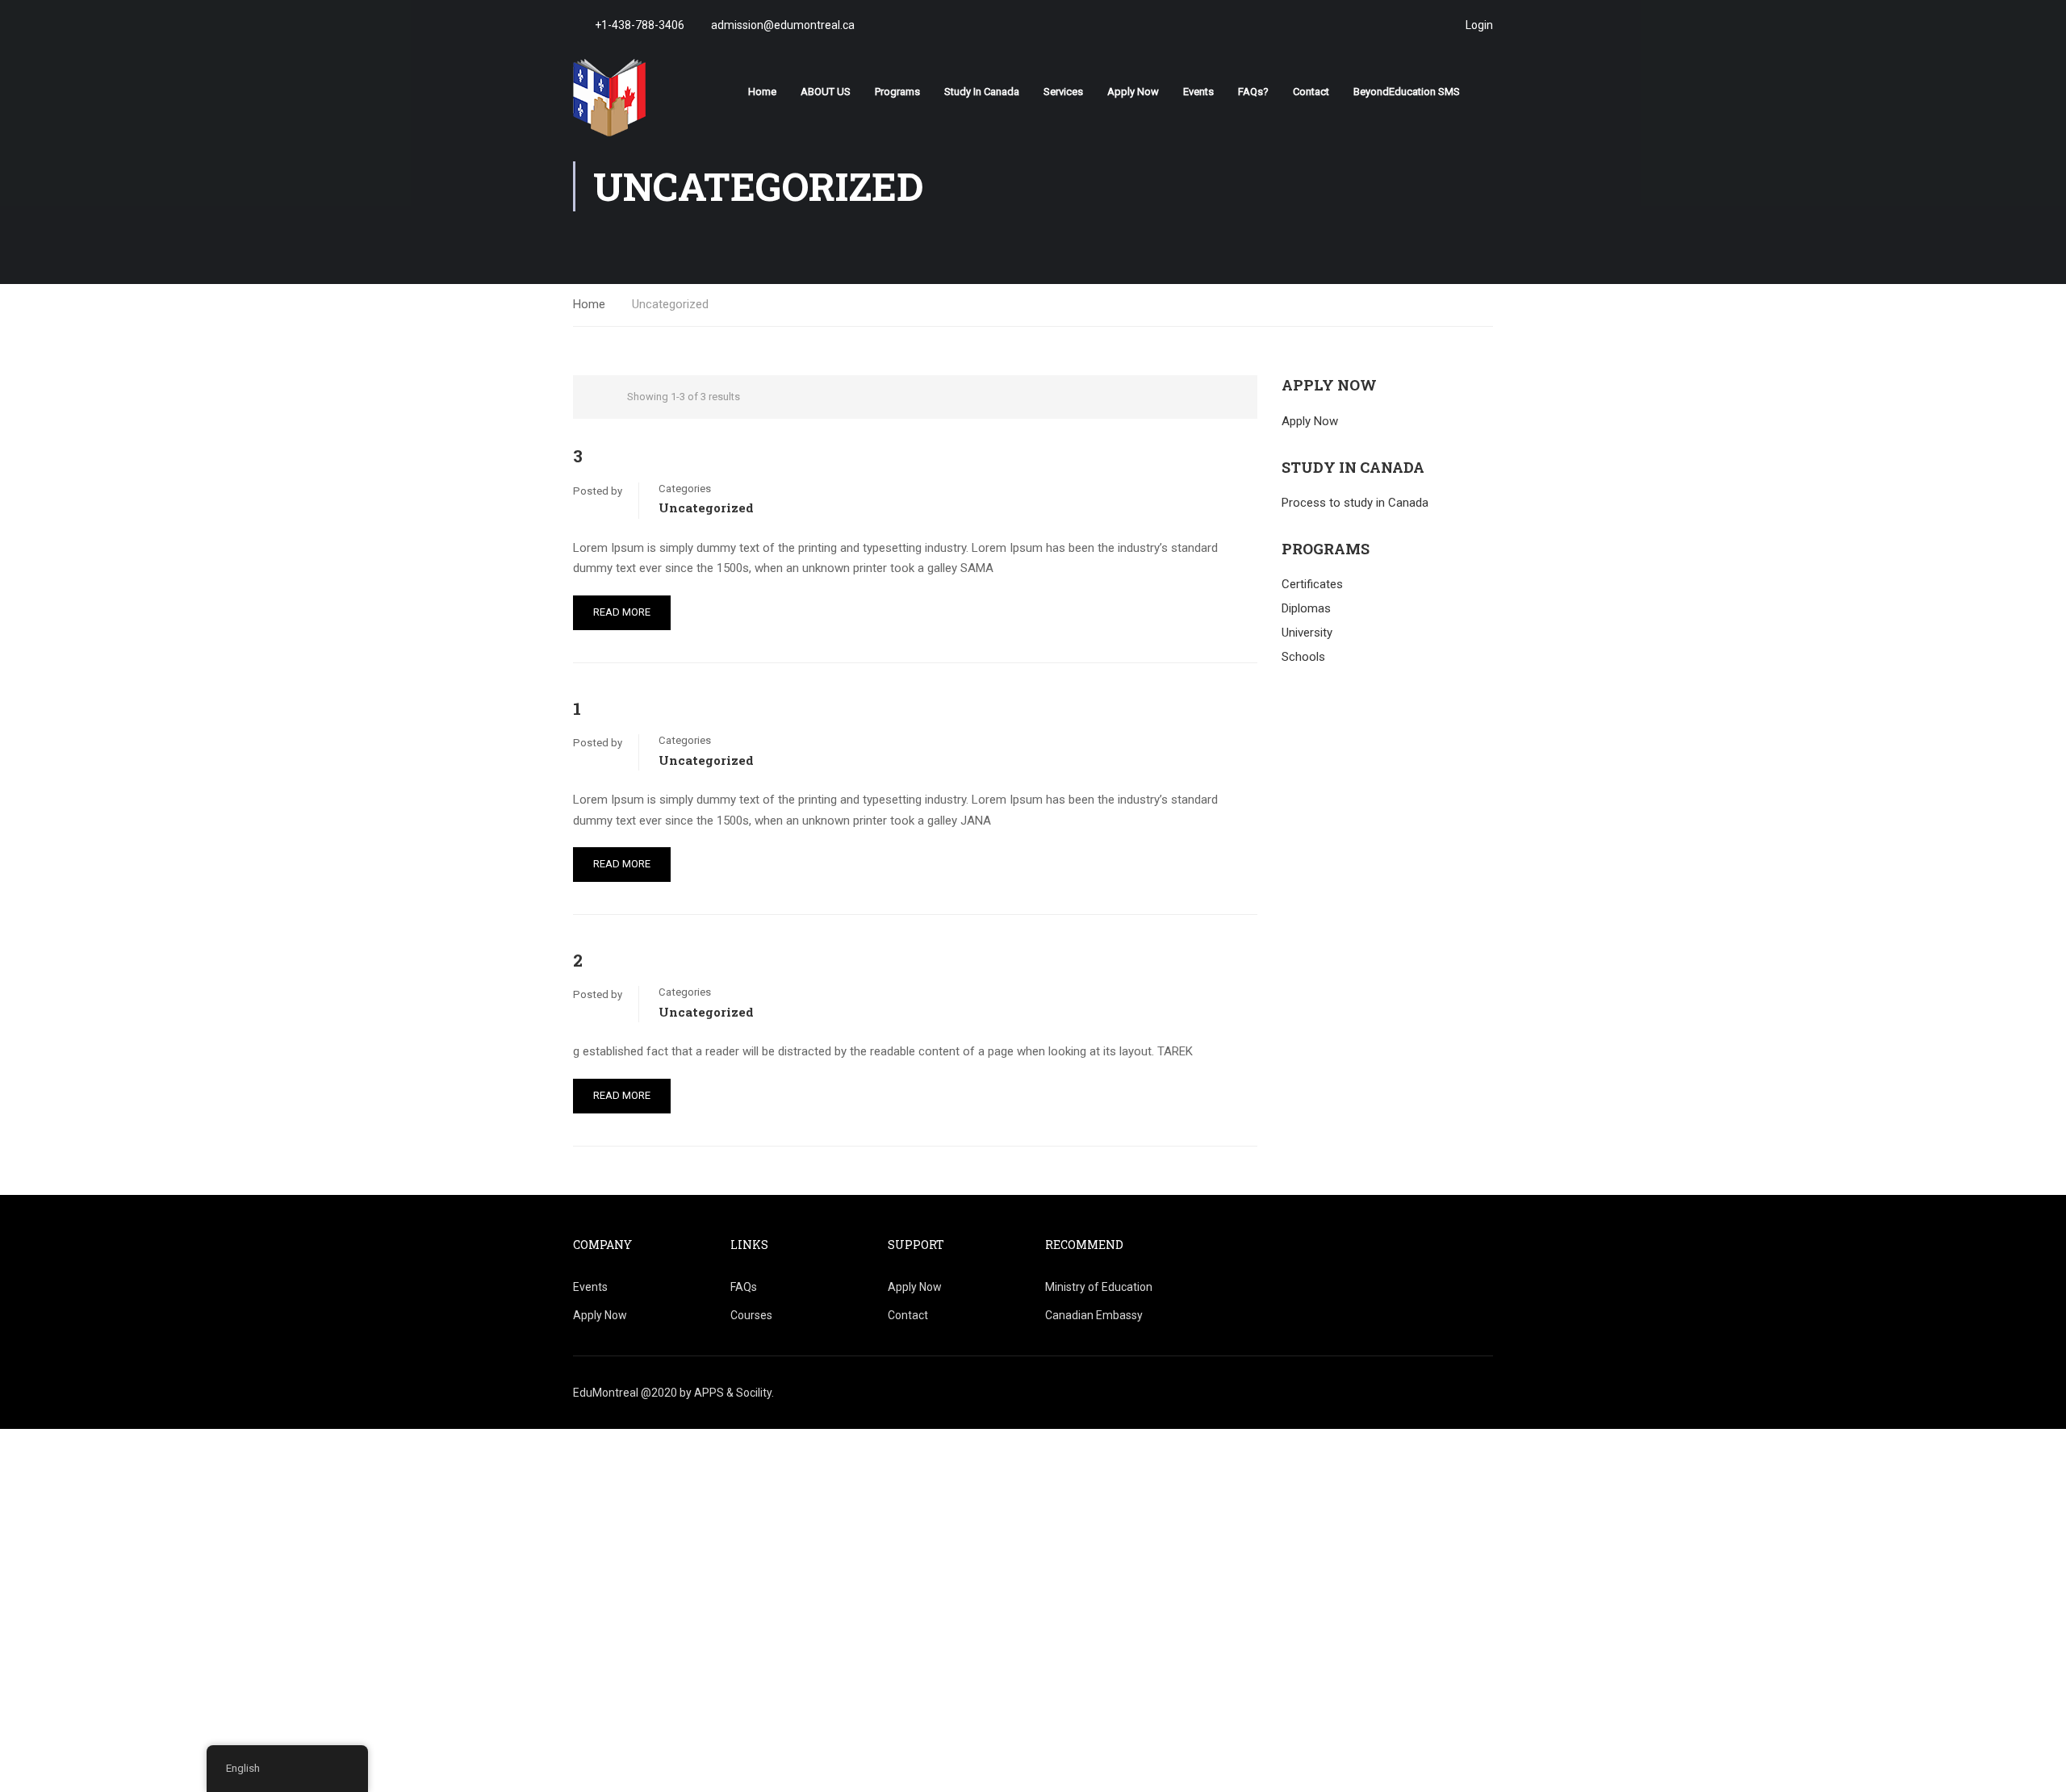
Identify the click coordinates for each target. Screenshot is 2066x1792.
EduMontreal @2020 (626, 1393)
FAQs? (1253, 92)
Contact (1311, 92)
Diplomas (1306, 608)
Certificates (1312, 584)
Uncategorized (706, 508)
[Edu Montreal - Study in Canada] (635, 98)
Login (1479, 25)
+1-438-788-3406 (640, 25)
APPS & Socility (733, 1393)
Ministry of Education (1099, 1287)
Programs (897, 92)
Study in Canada (982, 92)
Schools (1303, 657)
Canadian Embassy (1094, 1315)
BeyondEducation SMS (1407, 92)
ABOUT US (826, 92)
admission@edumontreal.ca (782, 25)
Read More (622, 612)
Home (762, 92)
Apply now (1133, 92)
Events (1198, 92)
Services (1063, 92)
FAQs (744, 1287)
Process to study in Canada (1355, 503)
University (1307, 633)
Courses (751, 1315)
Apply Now (1310, 421)
